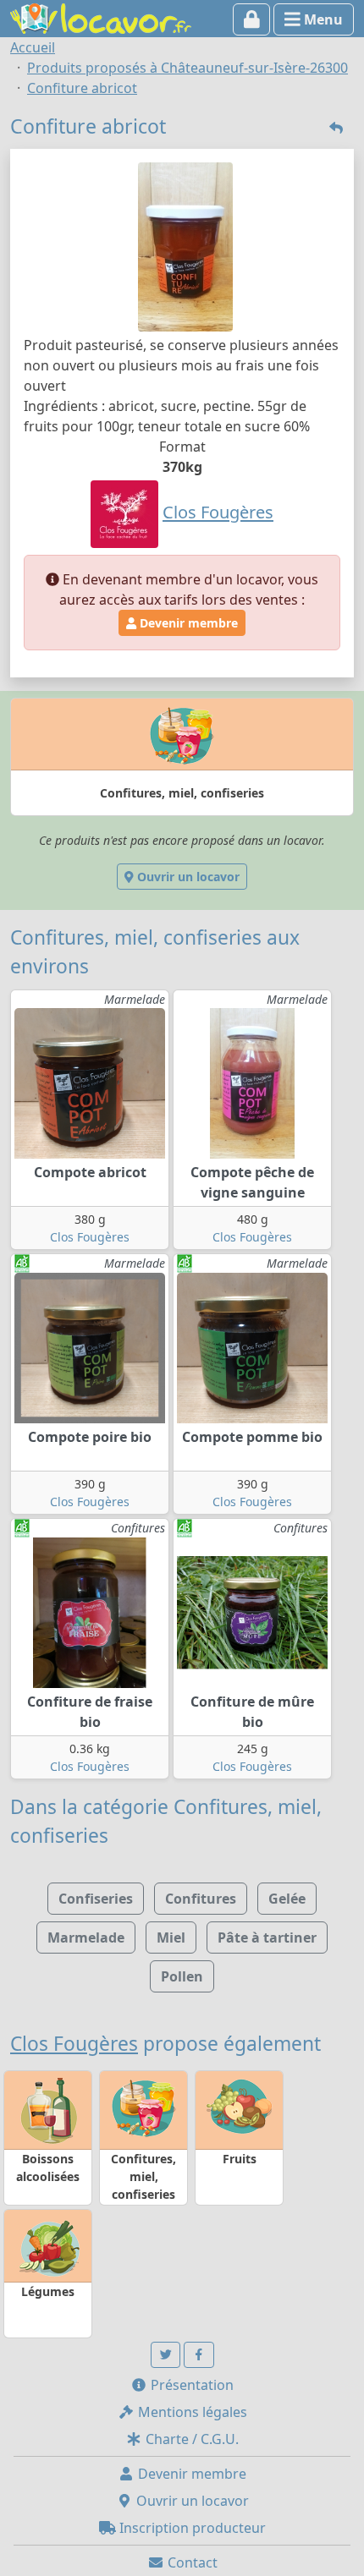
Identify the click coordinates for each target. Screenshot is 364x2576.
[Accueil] (101, 17)
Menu (322, 19)
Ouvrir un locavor (187, 877)
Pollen (182, 1976)
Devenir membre (187, 623)
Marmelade (86, 1937)
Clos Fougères (90, 1237)
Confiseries (96, 1899)
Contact (191, 2562)
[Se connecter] (252, 19)
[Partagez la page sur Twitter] (166, 2355)
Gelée (287, 1899)
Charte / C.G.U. (190, 2439)
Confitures (201, 1899)
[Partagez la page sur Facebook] (199, 2355)
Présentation (190, 2385)
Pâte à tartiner (267, 1937)
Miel (171, 1937)
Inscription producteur (191, 2528)
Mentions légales (191, 2412)
